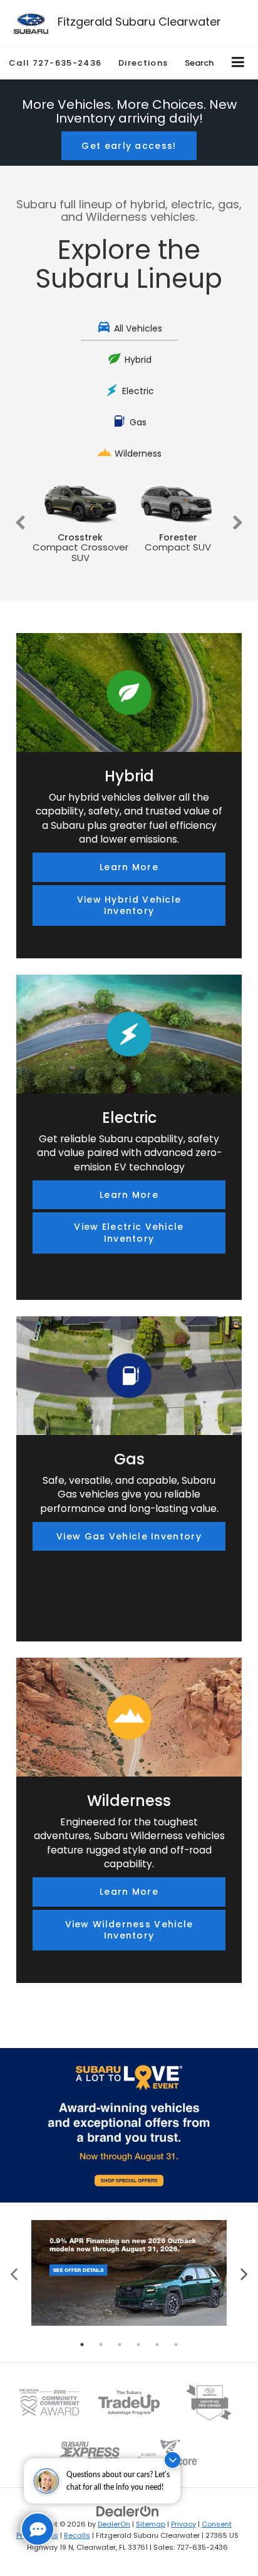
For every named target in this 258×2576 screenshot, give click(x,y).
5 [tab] (157, 2345)
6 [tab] (176, 2345)
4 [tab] (138, 2345)
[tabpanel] (129, 2273)
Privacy (183, 2524)
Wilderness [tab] (138, 454)
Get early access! (129, 146)
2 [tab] (101, 2345)
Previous (20, 523)
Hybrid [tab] (138, 360)
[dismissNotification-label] (173, 2460)
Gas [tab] (138, 422)
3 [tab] (120, 2345)
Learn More (129, 867)
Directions (143, 63)
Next (238, 523)
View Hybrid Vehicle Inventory (129, 905)
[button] (55, 63)
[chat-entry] (38, 2529)
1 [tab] (82, 2345)
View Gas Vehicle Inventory (129, 1536)
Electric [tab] (138, 391)
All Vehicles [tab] (138, 328)
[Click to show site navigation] (238, 63)
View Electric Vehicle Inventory (129, 1233)
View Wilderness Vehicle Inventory (129, 1930)
